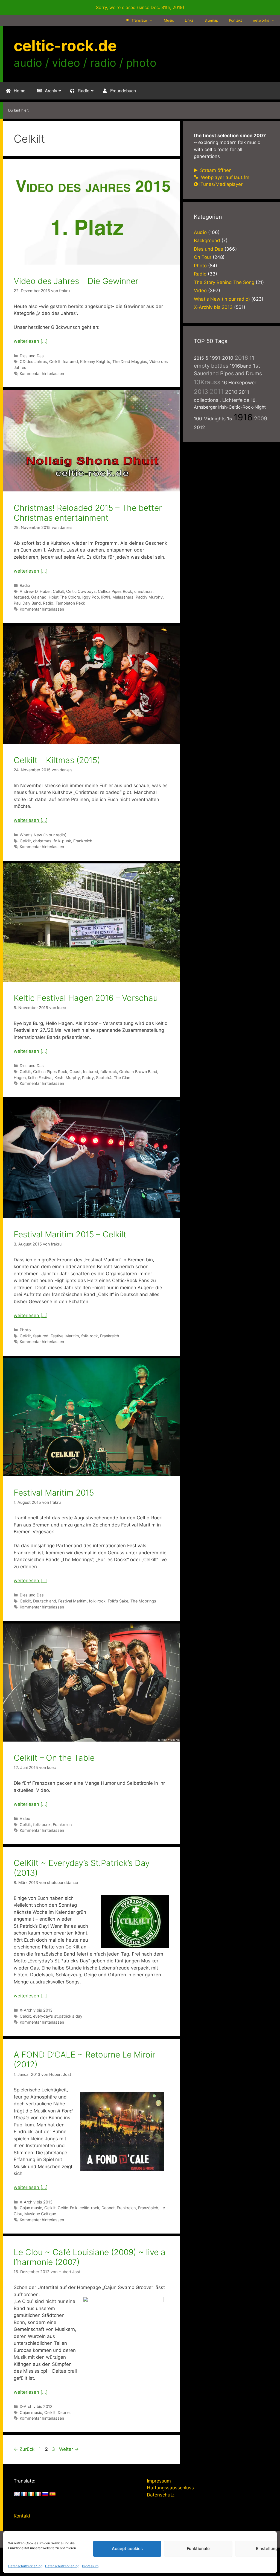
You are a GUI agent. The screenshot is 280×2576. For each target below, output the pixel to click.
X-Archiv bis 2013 (36, 2010)
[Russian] (45, 2494)
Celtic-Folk (68, 2208)
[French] (24, 2494)
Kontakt (236, 20)
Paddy (88, 1078)
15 (230, 419)
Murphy (73, 1078)
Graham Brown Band (138, 1072)
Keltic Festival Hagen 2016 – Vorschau (86, 998)
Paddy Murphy (149, 597)
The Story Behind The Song (224, 282)
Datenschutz (161, 2495)
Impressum (90, 2566)
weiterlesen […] (31, 341)
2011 (217, 392)
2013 (201, 392)
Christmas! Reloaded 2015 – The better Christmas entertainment (88, 513)
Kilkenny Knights (95, 361)
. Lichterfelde (234, 400)
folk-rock (109, 1072)
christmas (143, 591)
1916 (243, 417)
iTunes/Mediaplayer (221, 184)
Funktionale (198, 2549)
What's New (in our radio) (43, 835)
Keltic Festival (40, 1078)
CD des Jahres (33, 361)
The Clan (122, 1078)
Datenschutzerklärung (25, 2566)
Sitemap (211, 20)
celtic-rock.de (65, 46)
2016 (241, 358)
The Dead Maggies (130, 361)
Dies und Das (32, 356)
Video (25, 1819)
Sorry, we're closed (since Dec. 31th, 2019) (140, 7)
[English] (17, 2494)
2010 (231, 392)
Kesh (59, 1078)
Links (189, 20)
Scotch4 (104, 1078)
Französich (148, 2208)
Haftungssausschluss (170, 2488)
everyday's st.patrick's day (58, 2016)
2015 (199, 358)
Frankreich (83, 841)
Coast (75, 1072)
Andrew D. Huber (35, 591)
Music (169, 20)
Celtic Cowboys (81, 591)
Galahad (39, 597)
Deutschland (45, 1601)
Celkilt (55, 361)
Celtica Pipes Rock (115, 591)
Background (207, 241)
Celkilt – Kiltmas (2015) (57, 760)
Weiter (69, 2449)
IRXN (106, 597)
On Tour (203, 257)
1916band (241, 366)
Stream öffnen (215, 170)
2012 (199, 427)
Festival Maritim (65, 1336)
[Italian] (38, 2494)
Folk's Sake (118, 1601)
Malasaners (123, 597)
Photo (25, 1330)
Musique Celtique (40, 2214)
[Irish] (31, 2494)
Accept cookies (127, 2549)
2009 (261, 418)
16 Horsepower (239, 383)
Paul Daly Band (27, 603)
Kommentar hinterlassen (42, 373)
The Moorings (143, 1601)
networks (261, 20)
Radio (25, 585)
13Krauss (207, 382)
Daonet (108, 2208)
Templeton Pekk (70, 603)
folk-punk (62, 841)
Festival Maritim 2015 (54, 1493)
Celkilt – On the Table (54, 1758)
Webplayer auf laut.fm (224, 177)
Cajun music (31, 2208)
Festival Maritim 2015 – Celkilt (70, 1234)
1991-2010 (221, 358)
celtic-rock (89, 2208)
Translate (139, 20)
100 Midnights (210, 419)
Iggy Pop (91, 597)
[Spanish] (52, 2494)
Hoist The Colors (64, 597)
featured (70, 361)
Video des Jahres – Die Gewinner (76, 281)
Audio (200, 232)
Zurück (24, 2449)
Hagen (20, 1078)
